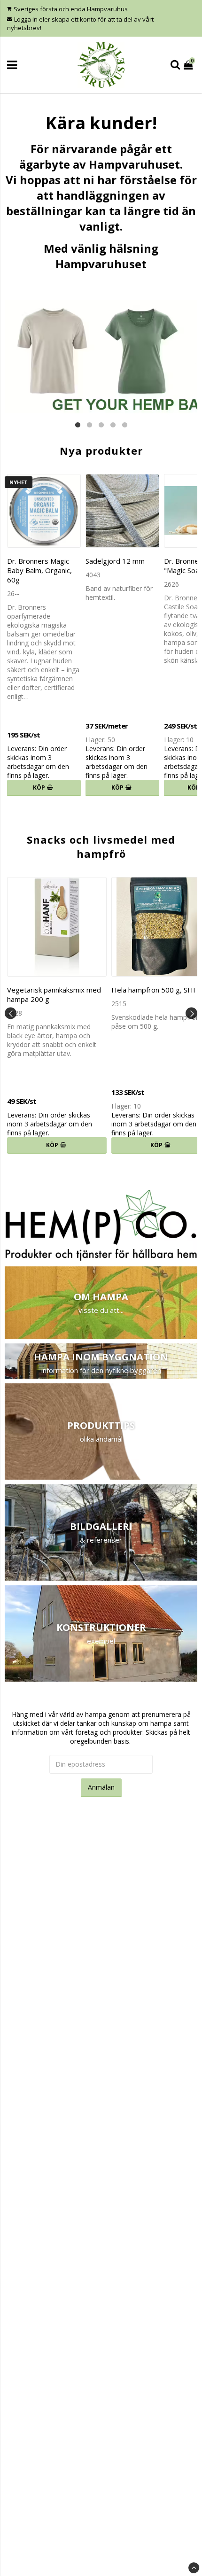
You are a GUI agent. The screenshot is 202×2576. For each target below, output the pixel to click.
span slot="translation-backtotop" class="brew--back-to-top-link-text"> (194, 2568)
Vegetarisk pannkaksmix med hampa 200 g (54, 994)
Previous (11, 1013)
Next (191, 1013)
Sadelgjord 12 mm (115, 561)
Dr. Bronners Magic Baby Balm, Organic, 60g (39, 570)
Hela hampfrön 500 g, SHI (153, 990)
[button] (189, 65)
